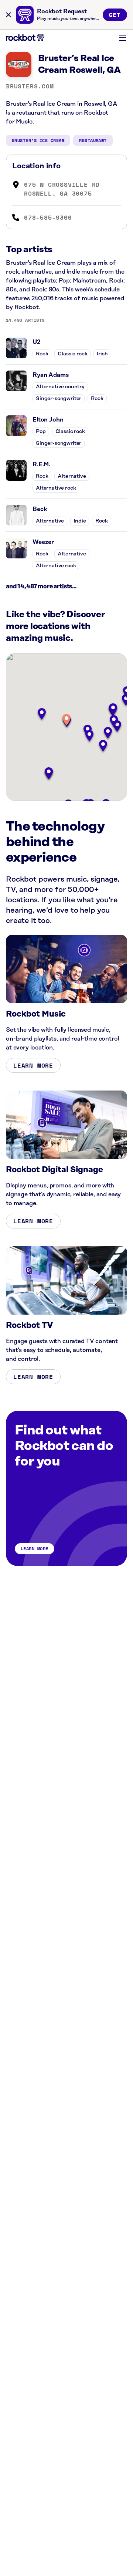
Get (115, 15)
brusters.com (30, 86)
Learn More (33, 1065)
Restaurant (93, 140)
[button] (66, 721)
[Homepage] (25, 38)
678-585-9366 (48, 217)
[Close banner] (8, 15)
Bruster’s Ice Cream (38, 140)
